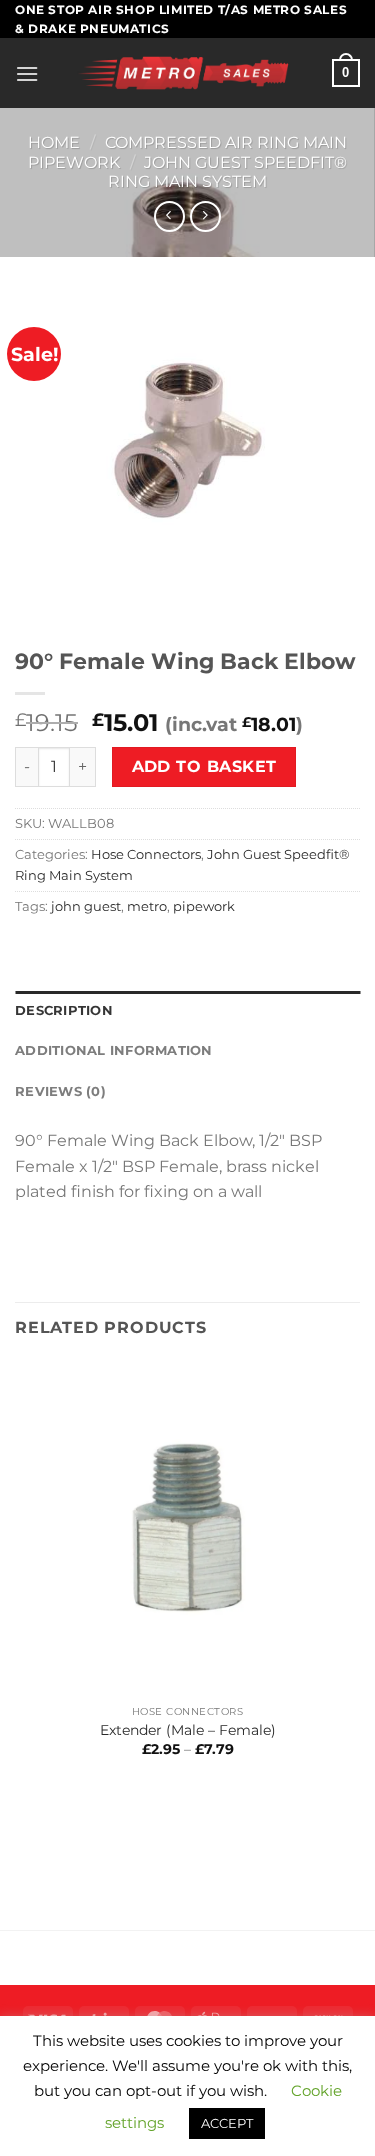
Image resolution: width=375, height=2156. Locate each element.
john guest (86, 906)
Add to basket (204, 766)
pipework (204, 906)
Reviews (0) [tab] (60, 1091)
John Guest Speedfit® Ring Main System (227, 172)
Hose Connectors (146, 854)
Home (54, 142)
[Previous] (34, 601)
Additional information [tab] (114, 1050)
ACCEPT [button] (227, 2123)
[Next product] (169, 216)
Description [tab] (64, 1010)
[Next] (89, 601)
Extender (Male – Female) (188, 1730)
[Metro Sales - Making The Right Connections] (185, 73)
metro (147, 906)
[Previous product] (205, 216)
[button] (27, 73)
